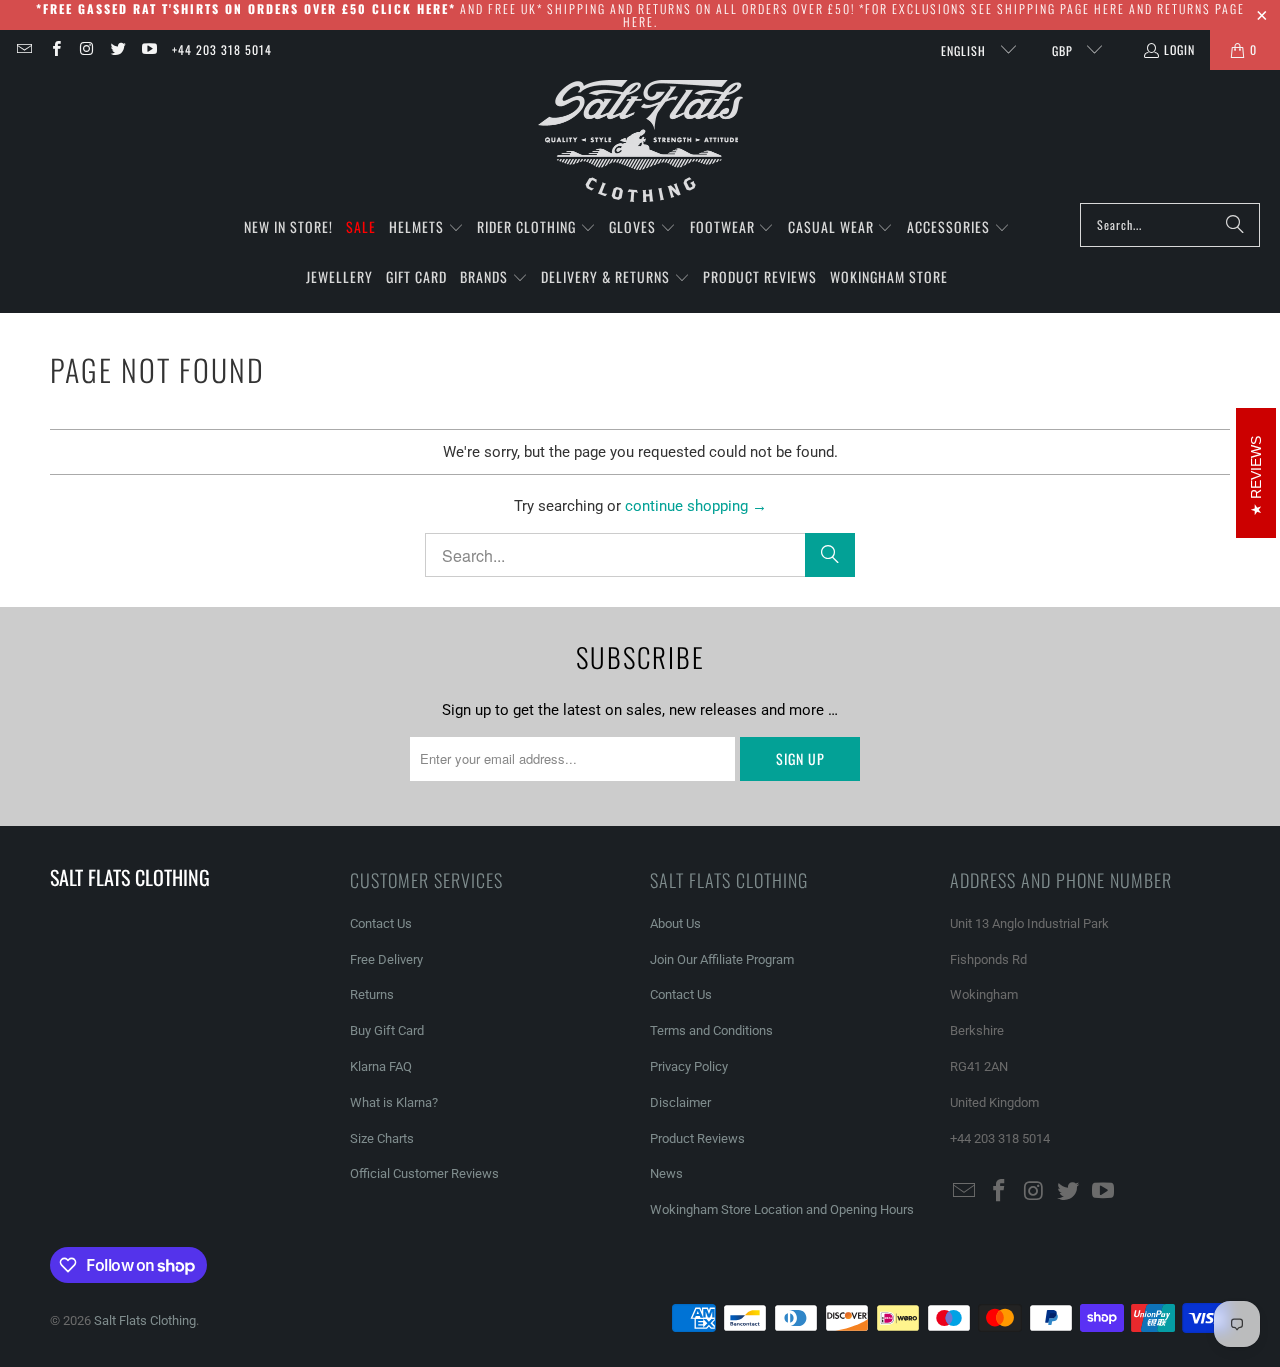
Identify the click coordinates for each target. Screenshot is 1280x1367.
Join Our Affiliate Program (722, 959)
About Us (675, 923)
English (965, 50)
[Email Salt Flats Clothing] (23, 49)
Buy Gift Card (387, 1030)
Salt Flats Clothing (145, 1320)
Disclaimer (680, 1102)
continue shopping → (696, 506)
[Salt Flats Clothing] (640, 141)
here (1109, 8)
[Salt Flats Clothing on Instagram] (86, 49)
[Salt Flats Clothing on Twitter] (117, 49)
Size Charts (382, 1138)
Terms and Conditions (711, 1030)
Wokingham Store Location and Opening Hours (782, 1209)
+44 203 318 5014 (222, 49)
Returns (372, 994)
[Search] (1235, 225)
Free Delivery (386, 959)
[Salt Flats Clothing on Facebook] (54, 49)
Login (1179, 49)
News (666, 1173)
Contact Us (381, 923)
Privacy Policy (689, 1066)
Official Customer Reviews (424, 1173)
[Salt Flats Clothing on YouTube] (148, 49)
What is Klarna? (394, 1102)
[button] (426, 228)
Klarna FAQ (381, 1066)
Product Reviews (697, 1138)
